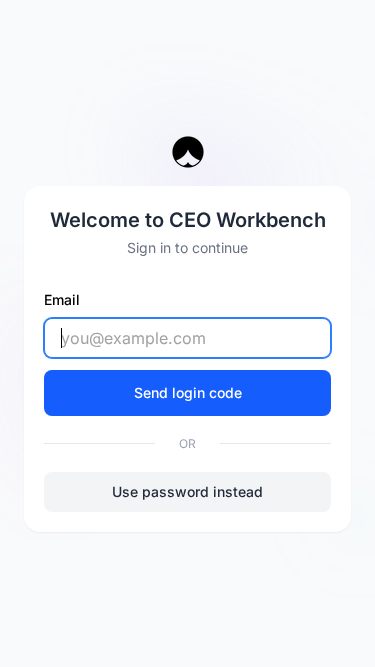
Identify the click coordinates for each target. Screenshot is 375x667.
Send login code (188, 392)
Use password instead (187, 491)
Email (62, 299)
